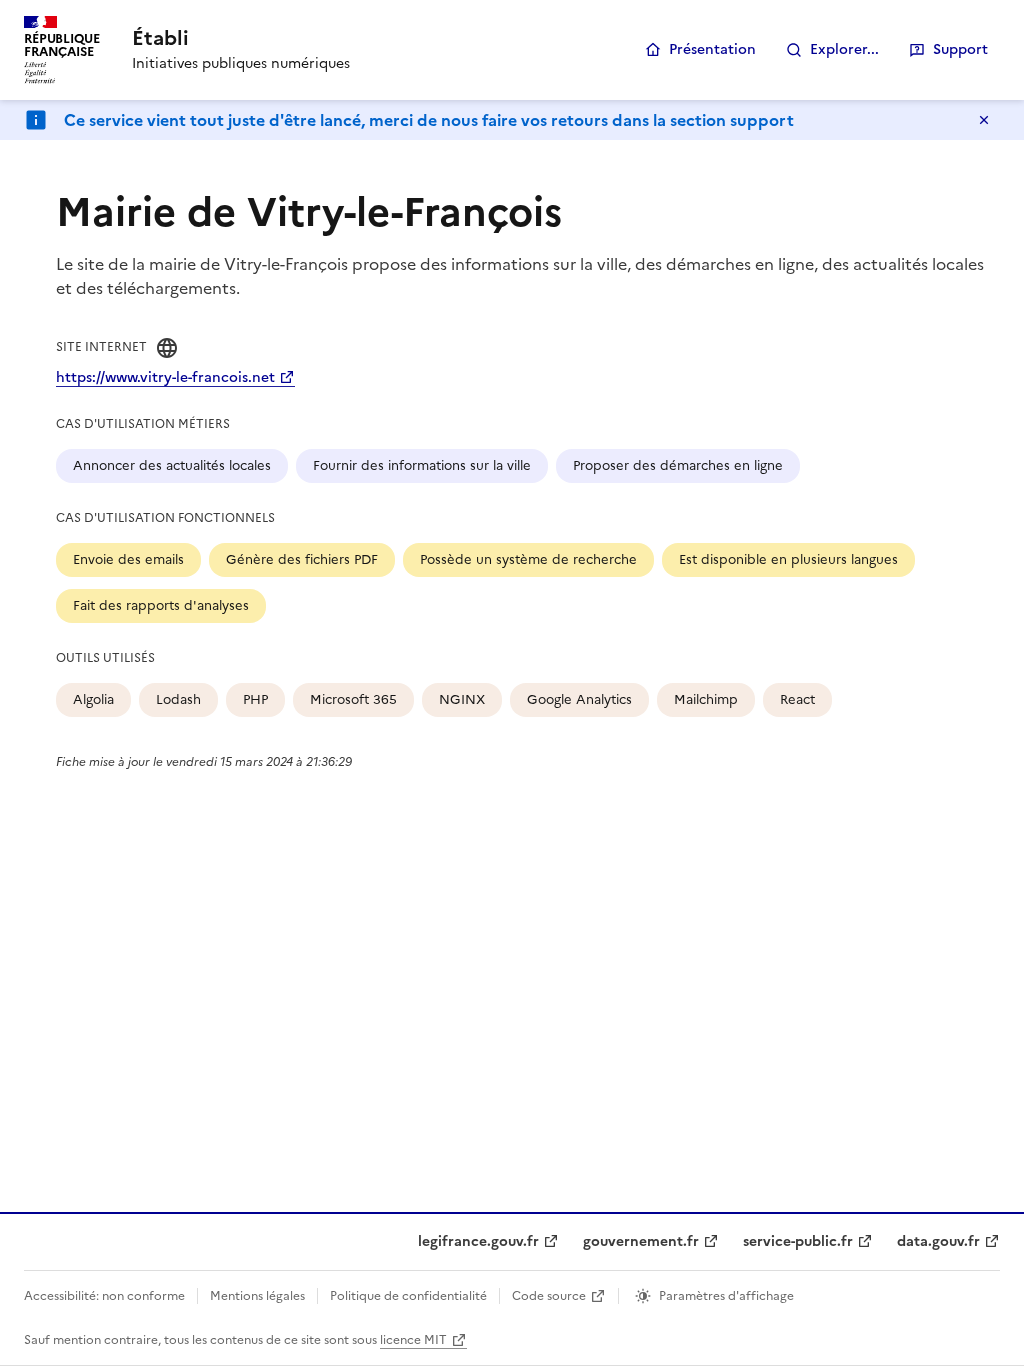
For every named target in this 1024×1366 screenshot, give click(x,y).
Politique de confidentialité (408, 1296)
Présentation (712, 49)
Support (960, 49)
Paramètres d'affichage (726, 1296)
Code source (549, 1296)
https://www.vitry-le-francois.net (165, 377)
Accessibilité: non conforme (104, 1296)
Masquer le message (984, 120)
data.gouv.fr (938, 1241)
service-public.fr (798, 1241)
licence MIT (413, 1340)
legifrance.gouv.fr (478, 1241)
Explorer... (844, 49)
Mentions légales (257, 1296)
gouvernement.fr (641, 1241)
